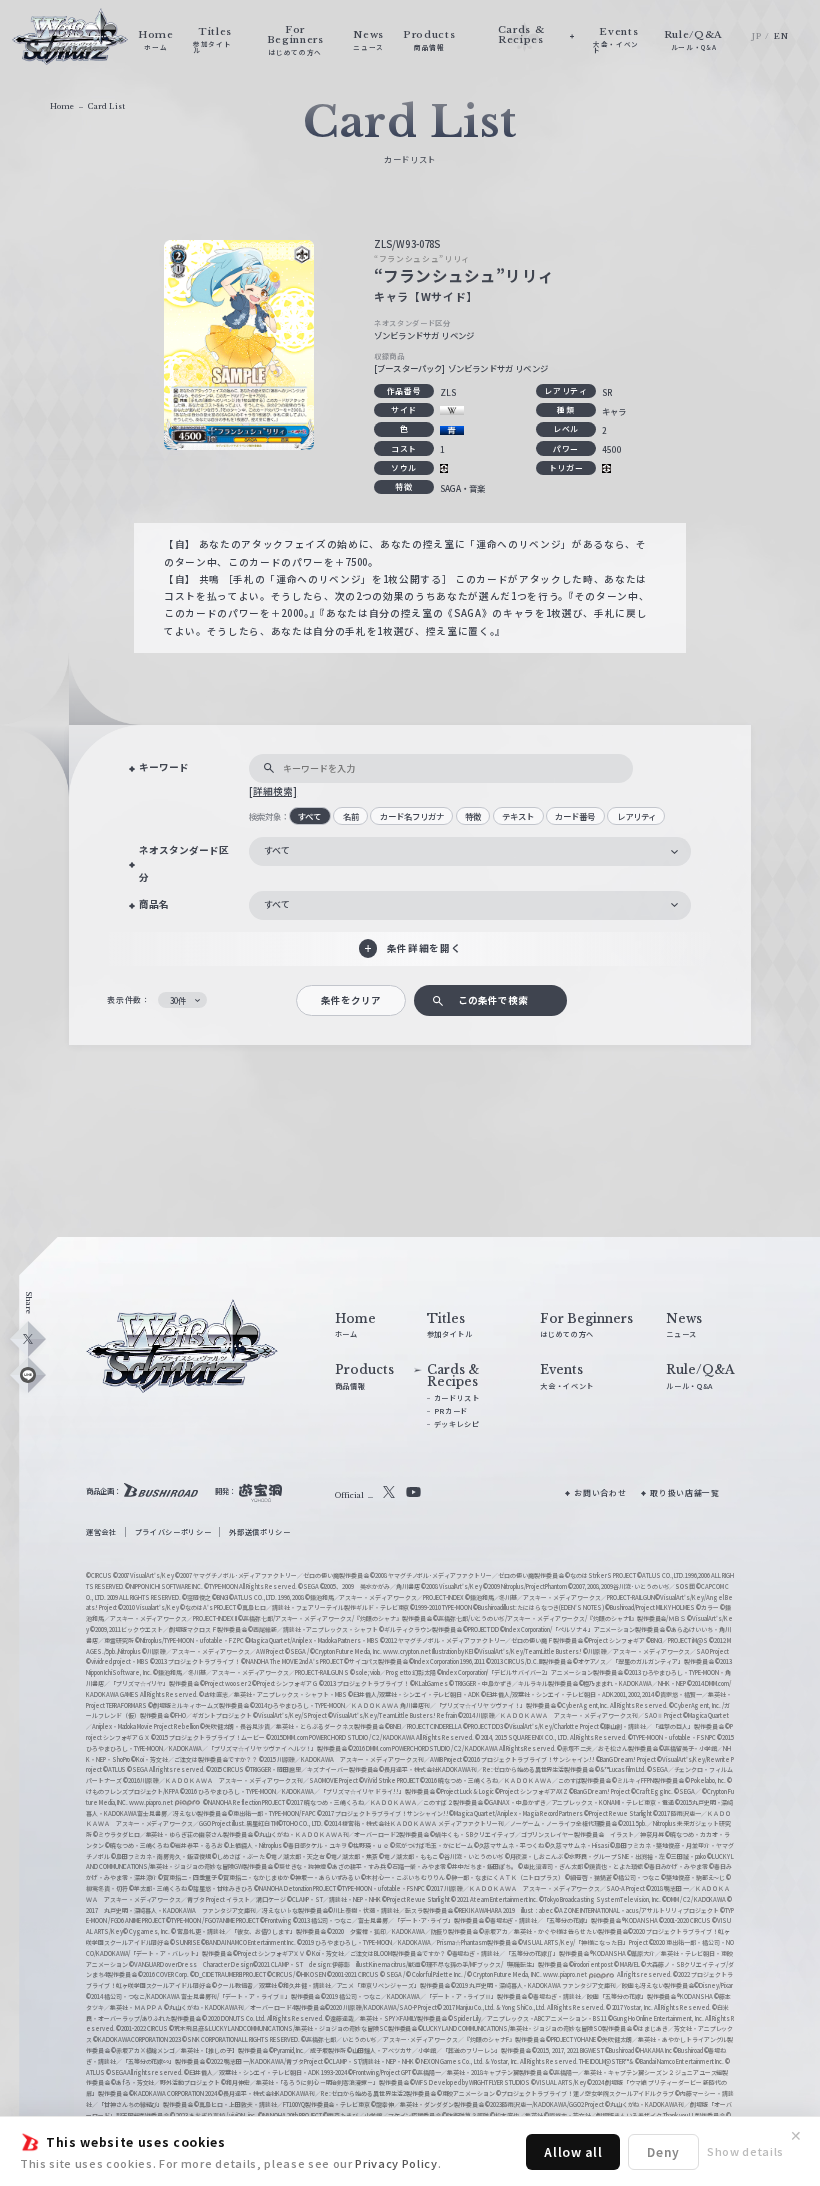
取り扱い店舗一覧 (684, 1492)
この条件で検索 (493, 1000)
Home (62, 106)
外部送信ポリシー (259, 1532)
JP (756, 36)
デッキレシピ (457, 1424)
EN (781, 36)
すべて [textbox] (277, 850)
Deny (663, 2151)
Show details (745, 2151)
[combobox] (470, 851)
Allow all (573, 2151)
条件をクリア (351, 1000)
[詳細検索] (273, 791)
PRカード (451, 1411)
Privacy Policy (396, 2163)
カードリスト (457, 1398)
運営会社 (101, 1532)
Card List (106, 106)
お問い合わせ (600, 1492)
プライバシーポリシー (173, 1532)
